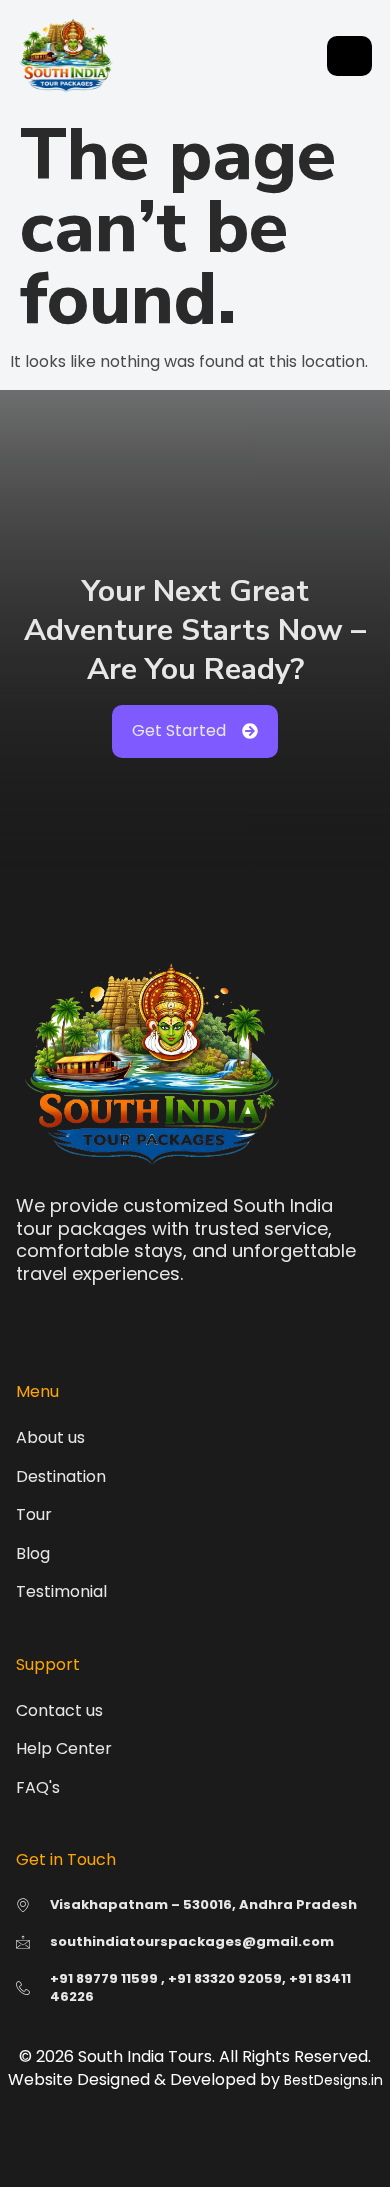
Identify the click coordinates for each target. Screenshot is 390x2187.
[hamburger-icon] (349, 56)
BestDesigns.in (333, 2080)
